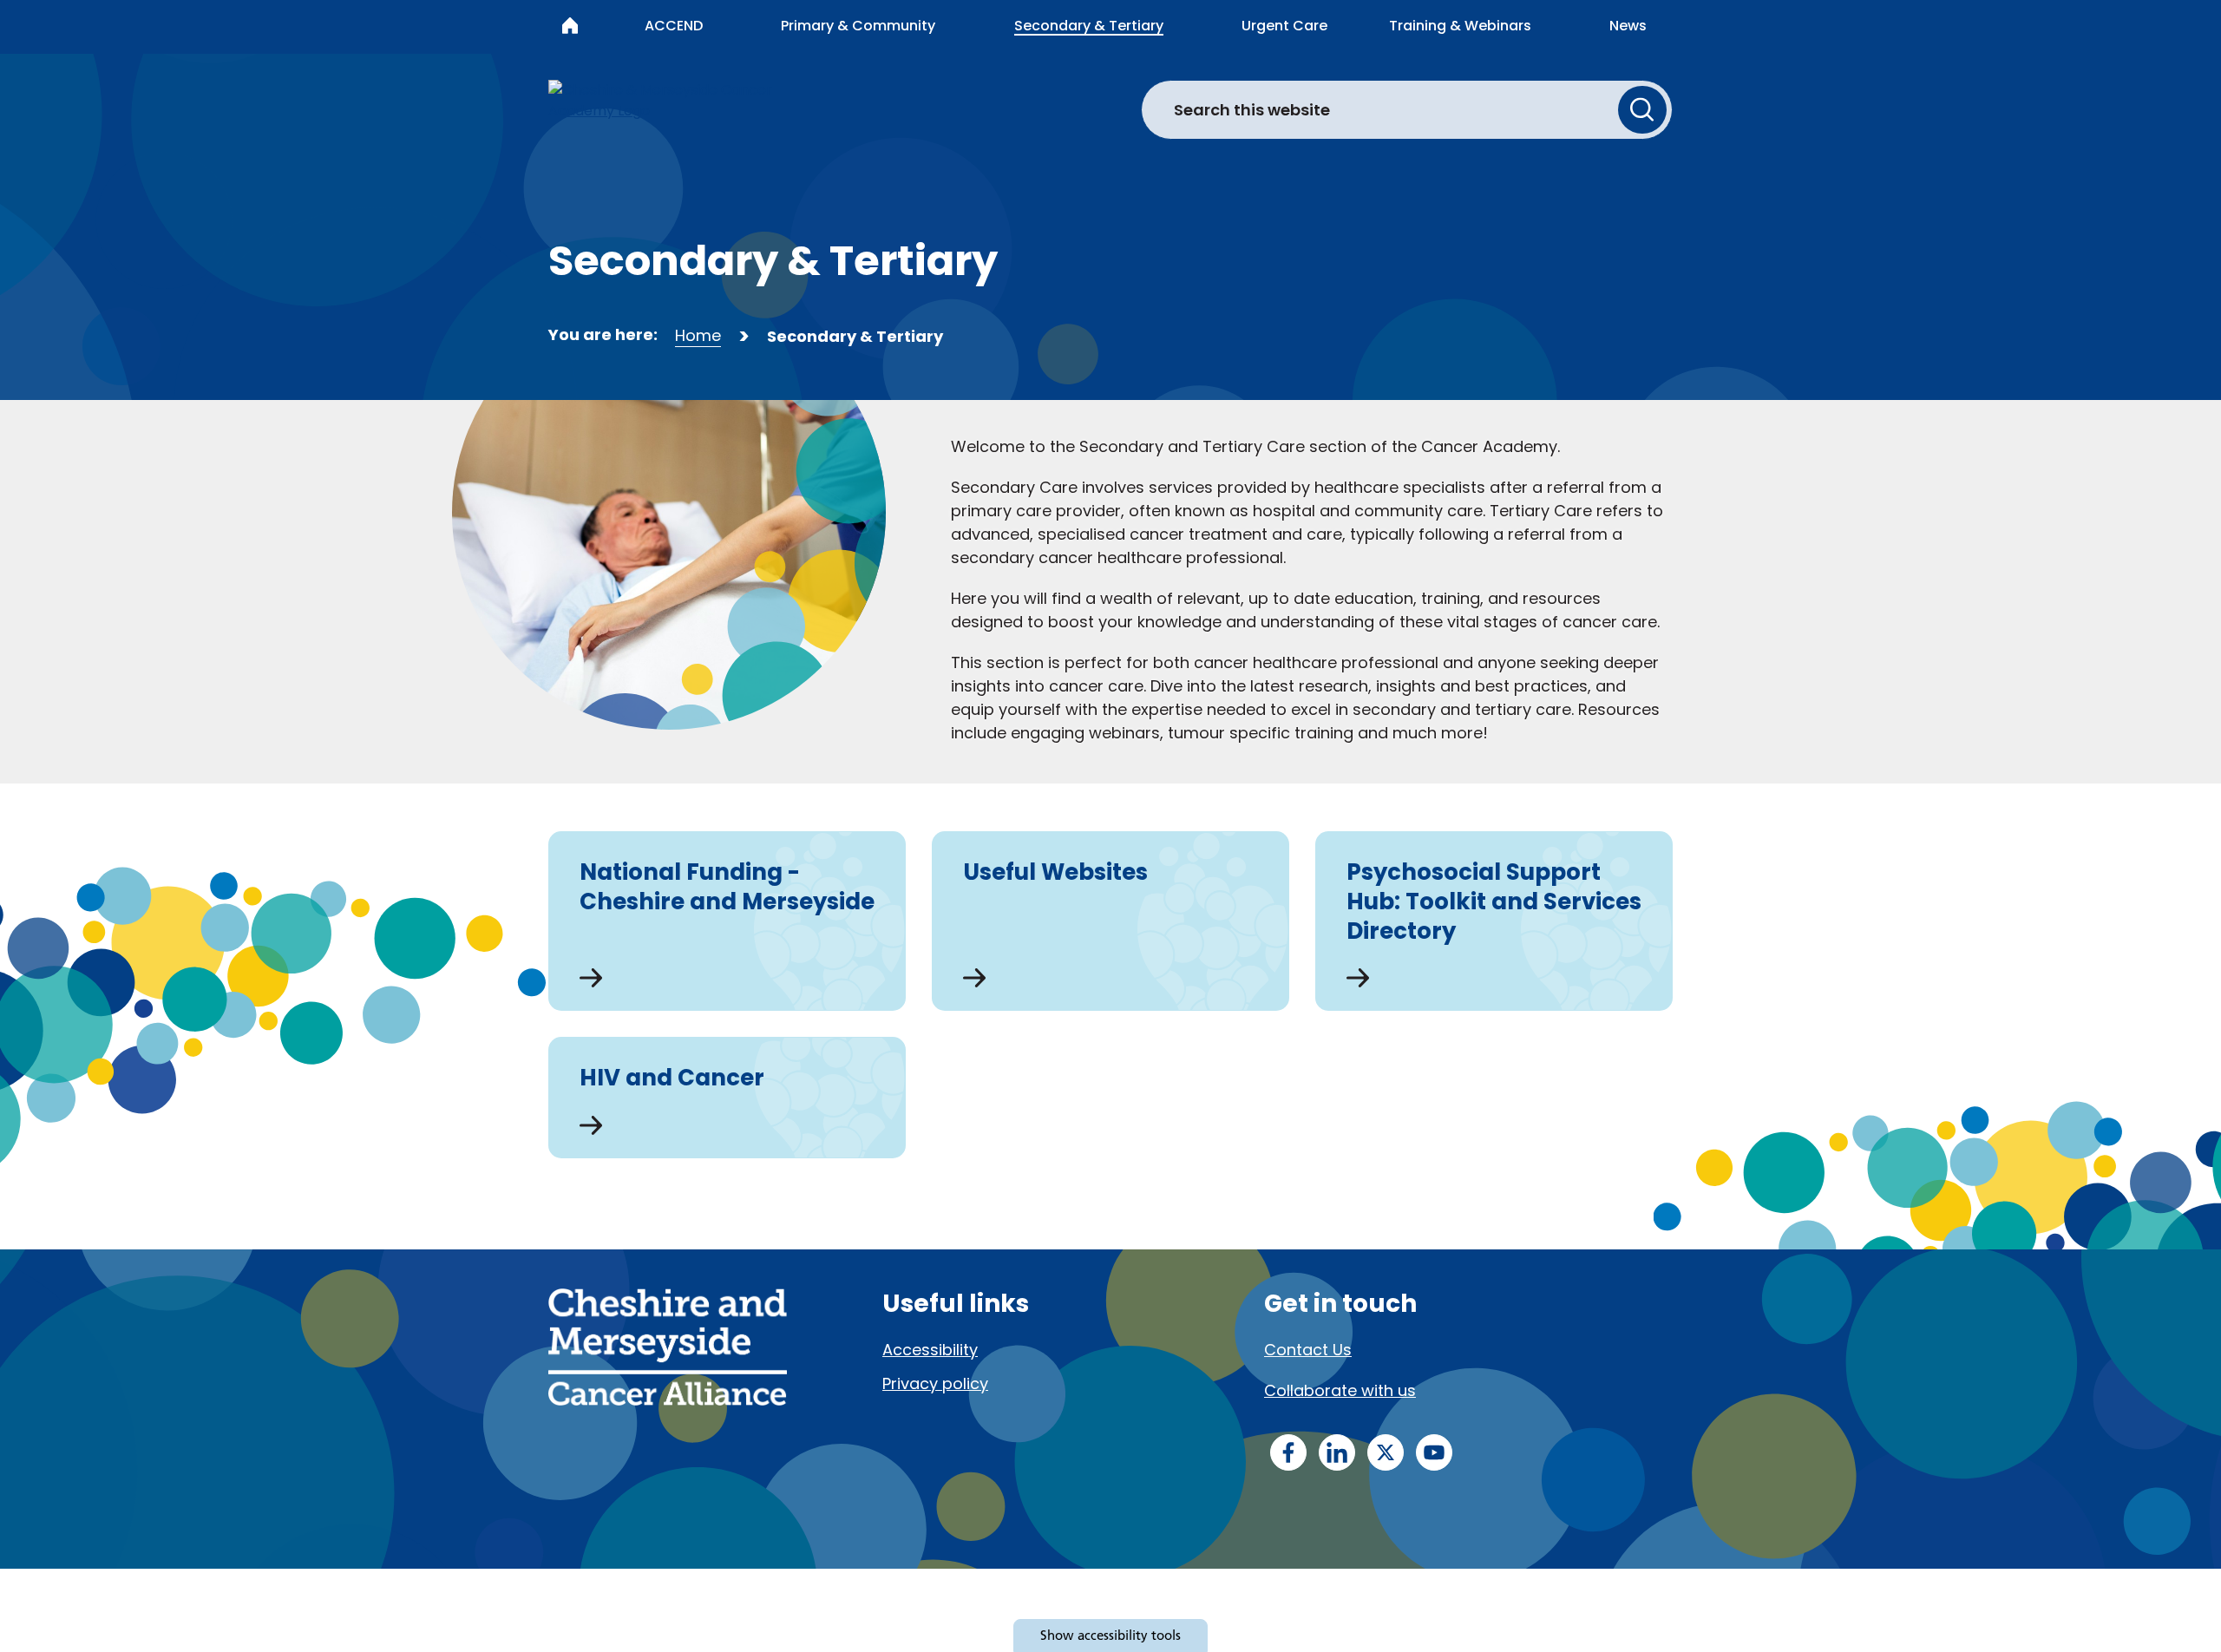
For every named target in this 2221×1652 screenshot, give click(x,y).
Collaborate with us (1340, 1390)
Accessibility (930, 1350)
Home (698, 335)
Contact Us (1308, 1350)
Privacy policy (935, 1383)
